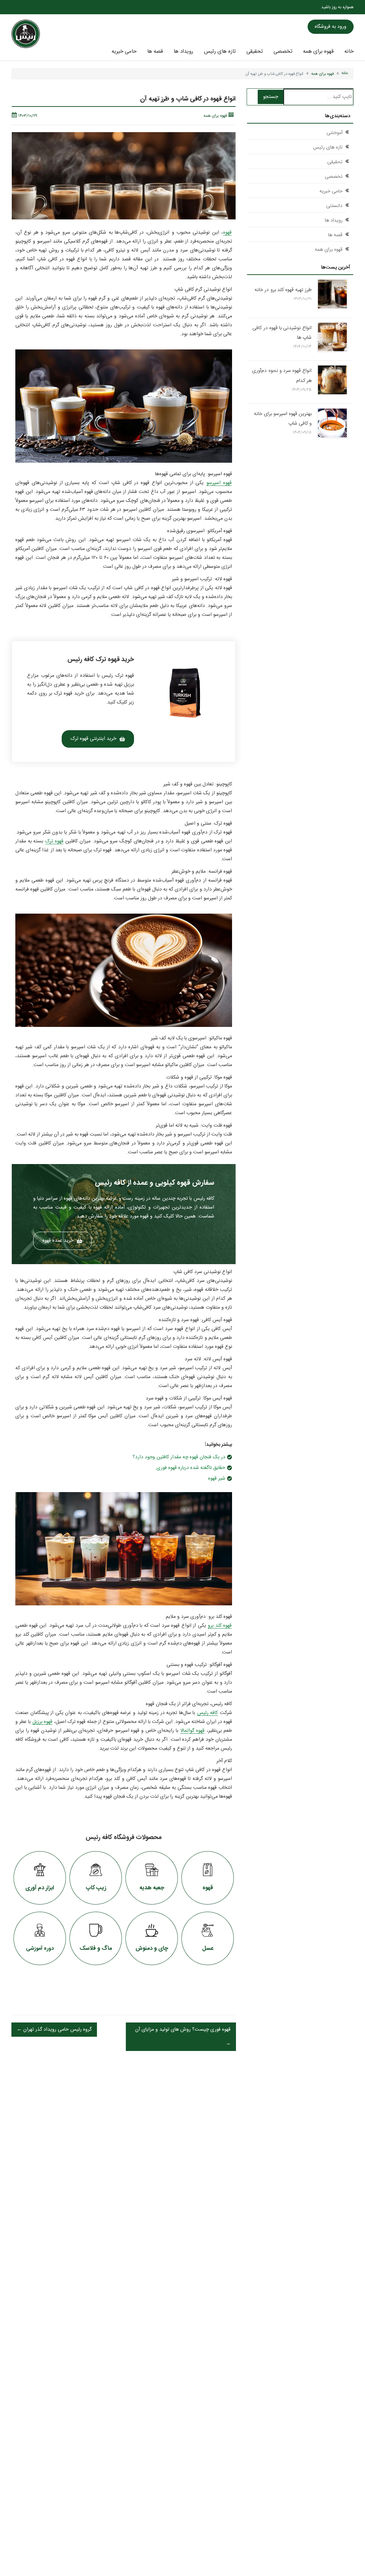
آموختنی (335, 133)
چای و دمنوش (152, 1949)
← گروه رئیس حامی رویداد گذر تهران (54, 2030)
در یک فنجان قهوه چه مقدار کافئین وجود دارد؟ (179, 1457)
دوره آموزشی (40, 1949)
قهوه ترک (54, 841)
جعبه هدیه (152, 1888)
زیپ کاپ (96, 1888)
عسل (208, 1949)
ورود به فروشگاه (331, 27)
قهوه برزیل (42, 1722)
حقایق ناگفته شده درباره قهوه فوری (191, 1468)
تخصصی (283, 52)
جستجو (271, 97)
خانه (349, 52)
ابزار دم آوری (40, 1888)
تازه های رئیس (220, 52)
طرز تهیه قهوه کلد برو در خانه (283, 290)
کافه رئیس (208, 1713)
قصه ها (155, 52)
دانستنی (334, 206)
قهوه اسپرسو (219, 483)
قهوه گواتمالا (192, 1731)
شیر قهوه (217, 1479)
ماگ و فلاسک (96, 1949)
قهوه (227, 233)
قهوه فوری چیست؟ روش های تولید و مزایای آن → (183, 2037)
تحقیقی (255, 52)
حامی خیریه (124, 52)
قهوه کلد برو (220, 1626)
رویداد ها (183, 52)
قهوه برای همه (318, 52)
